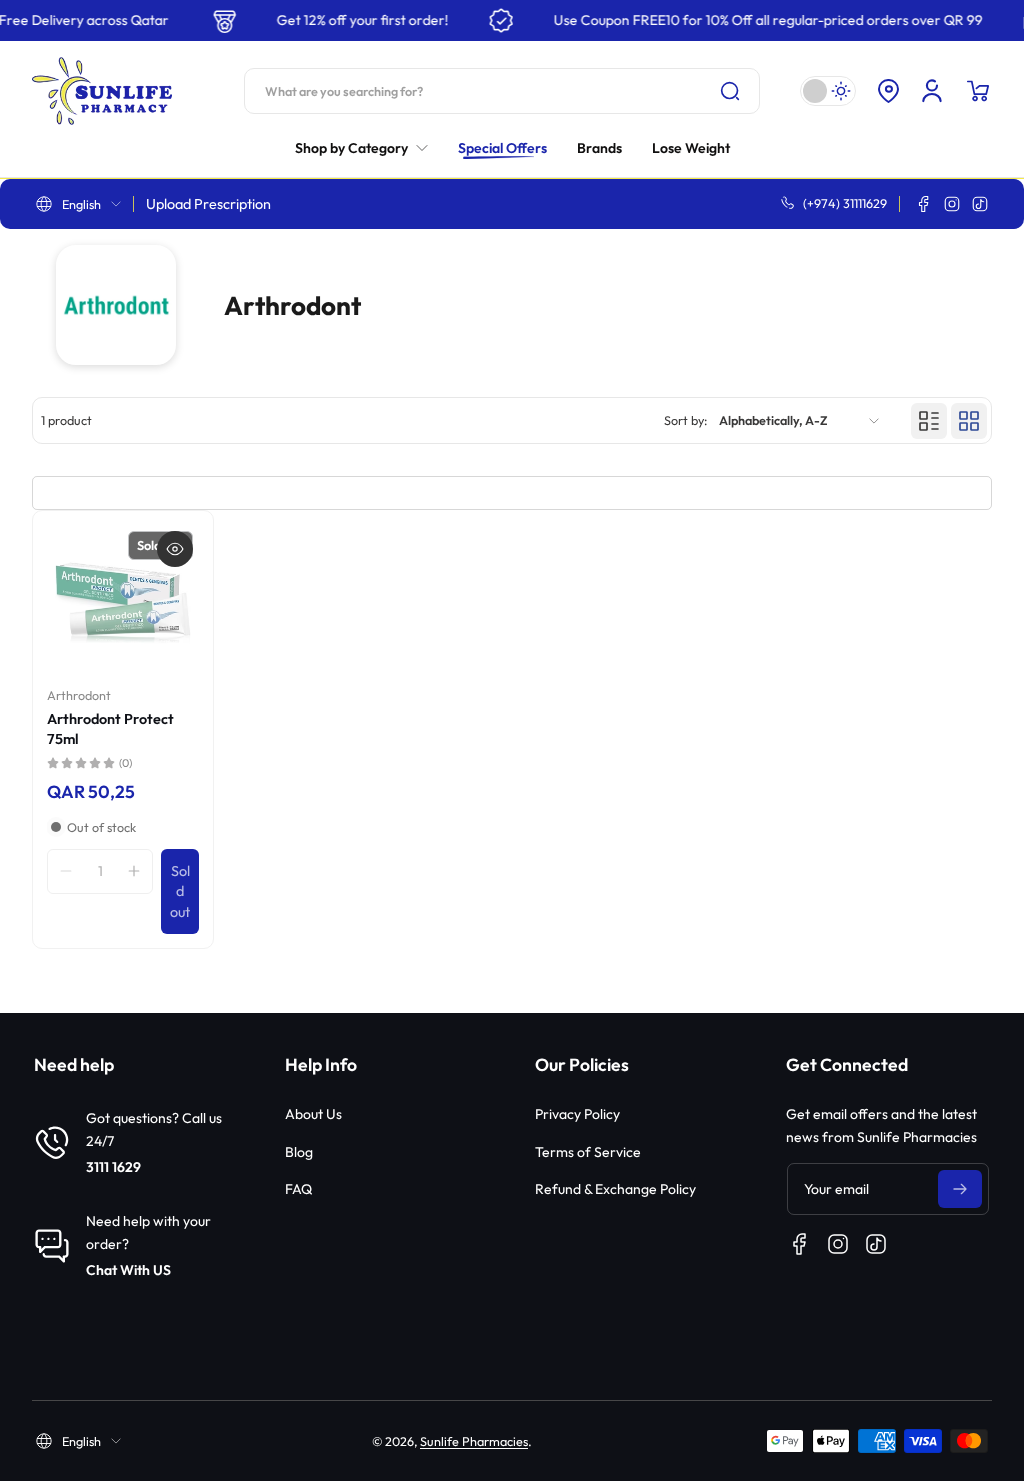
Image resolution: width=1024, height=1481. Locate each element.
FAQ (298, 1189)
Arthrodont (79, 695)
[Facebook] (924, 204)
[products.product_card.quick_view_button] (175, 549)
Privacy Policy (577, 1114)
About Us (313, 1114)
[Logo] (102, 91)
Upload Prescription (208, 204)
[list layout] (929, 421)
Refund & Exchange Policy (615, 1189)
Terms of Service (588, 1152)
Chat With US (128, 1270)
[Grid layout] (969, 421)
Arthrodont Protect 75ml (110, 729)
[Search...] (730, 91)
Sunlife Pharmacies (474, 1441)
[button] (888, 91)
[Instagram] (952, 204)
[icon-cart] (978, 91)
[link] (369, 148)
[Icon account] (932, 91)
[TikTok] (980, 204)
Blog (299, 1152)
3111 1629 (113, 1167)
